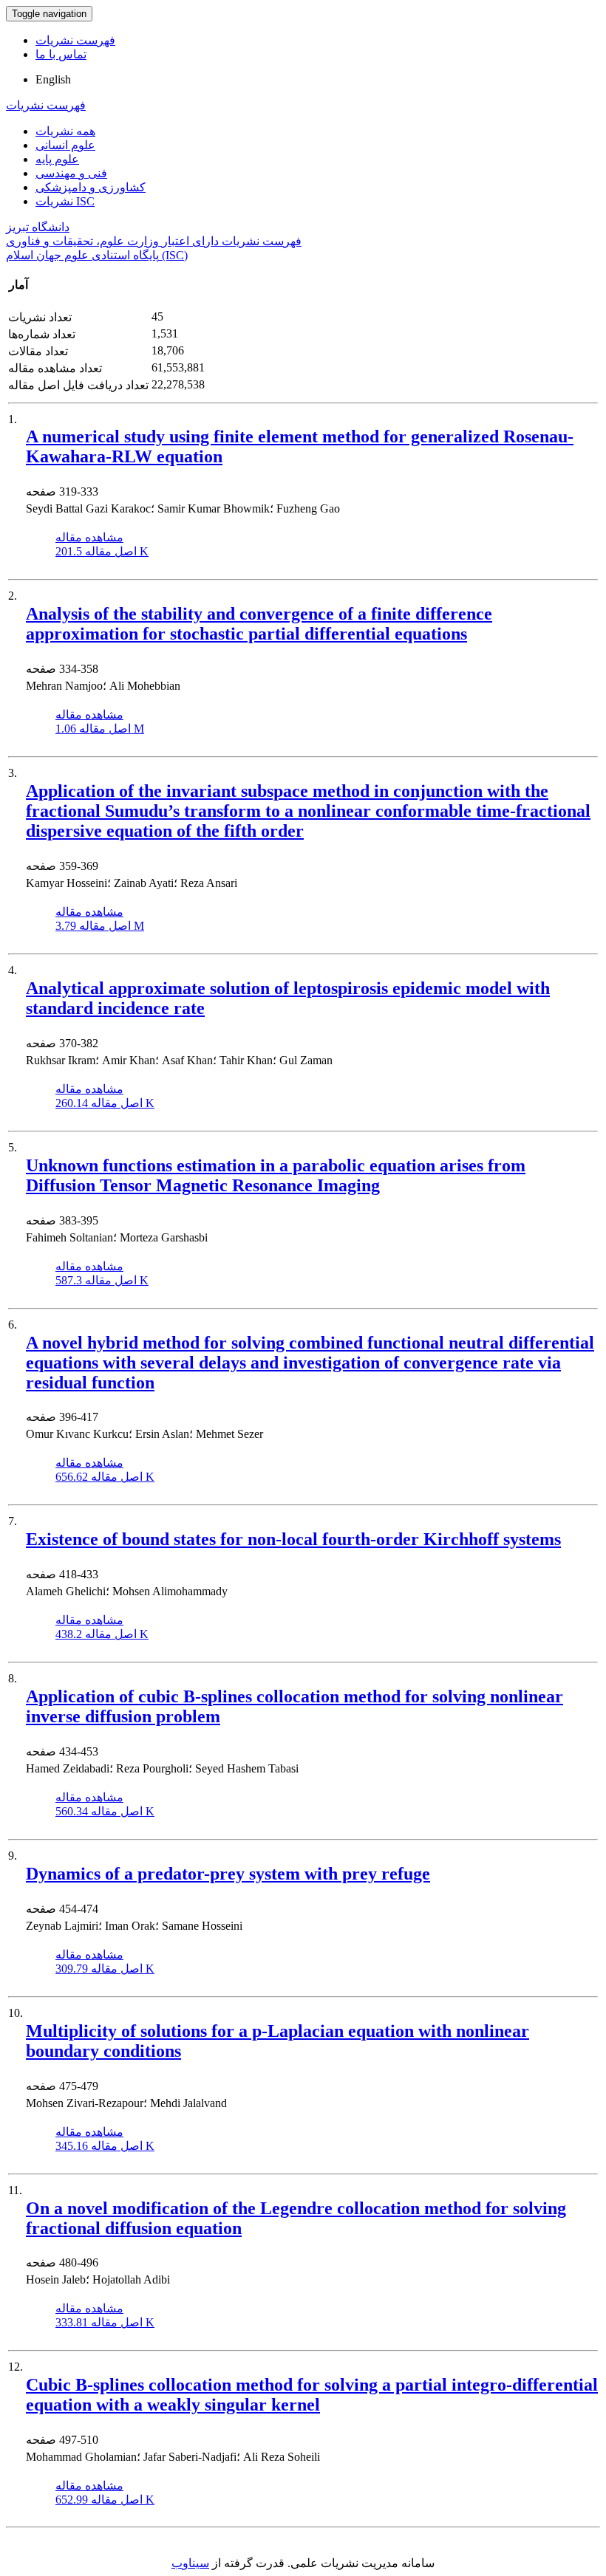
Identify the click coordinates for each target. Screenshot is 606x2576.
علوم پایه (57, 159)
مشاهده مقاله (89, 537)
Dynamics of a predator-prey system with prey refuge (228, 1874)
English (53, 79)
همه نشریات (65, 131)
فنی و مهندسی (71, 173)
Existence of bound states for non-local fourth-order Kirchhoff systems (293, 1539)
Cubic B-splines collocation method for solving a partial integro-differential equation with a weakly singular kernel (312, 2395)
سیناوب (190, 2563)
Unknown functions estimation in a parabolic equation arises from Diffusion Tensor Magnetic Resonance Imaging (276, 1175)
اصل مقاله (102, 551)
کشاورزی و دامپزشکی (91, 187)
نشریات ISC (65, 201)
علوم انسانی (65, 145)
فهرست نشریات (75, 40)
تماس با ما (61, 54)
